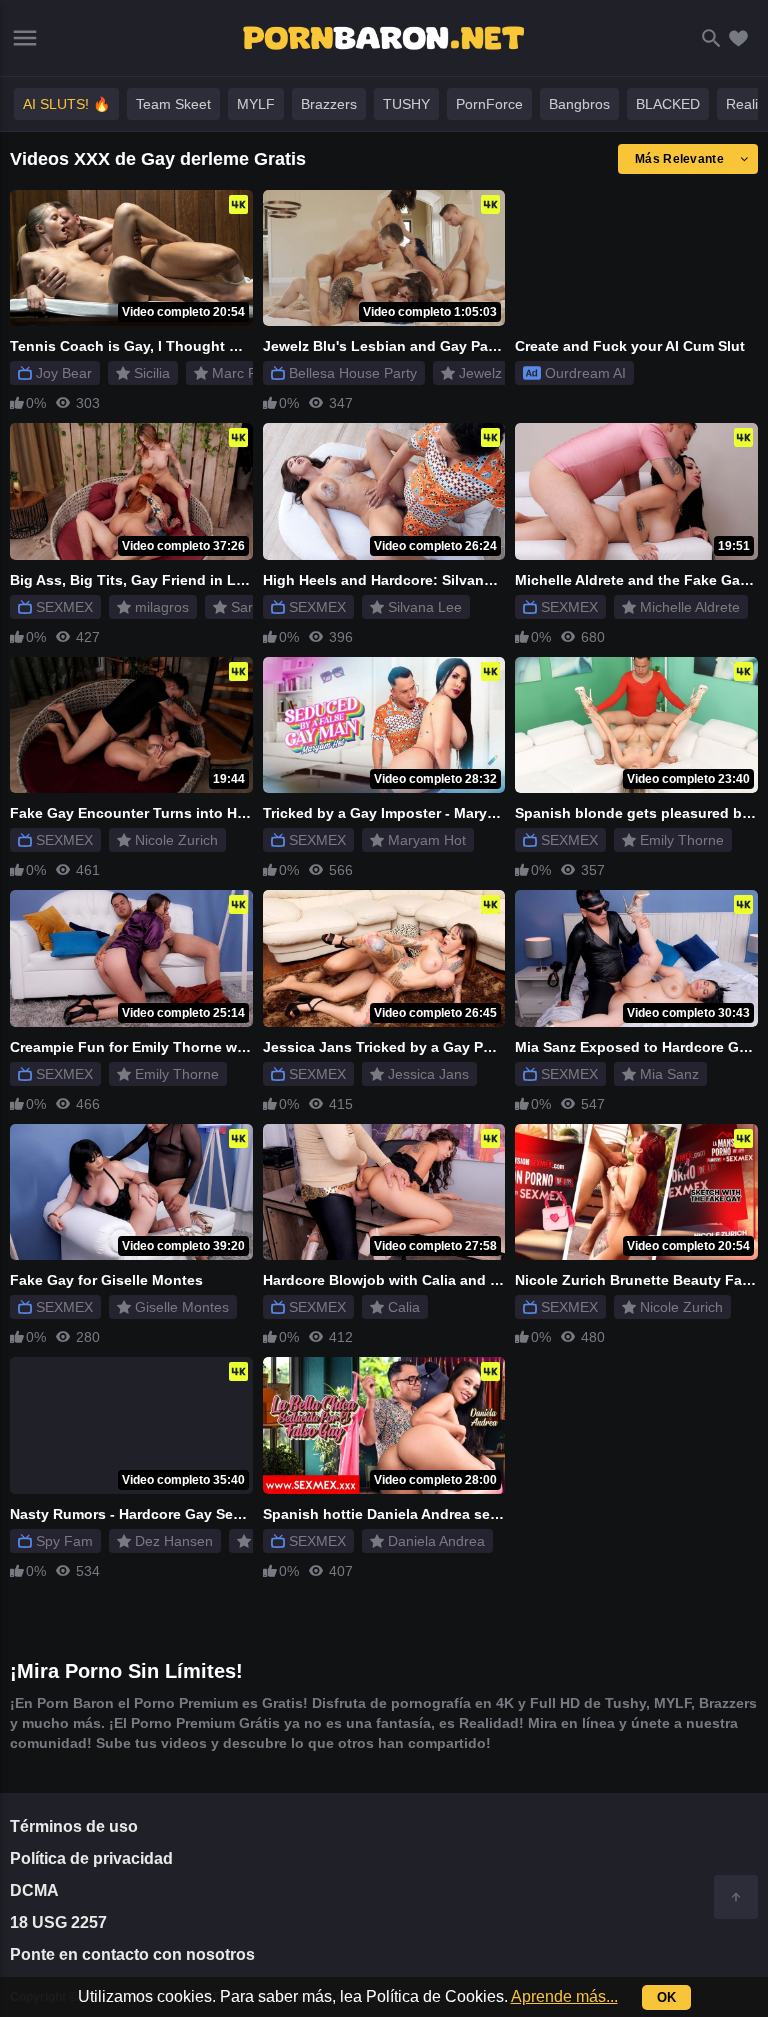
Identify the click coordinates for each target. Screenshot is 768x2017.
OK (666, 1997)
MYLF (256, 104)
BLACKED (668, 104)
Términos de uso (74, 1826)
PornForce (489, 104)
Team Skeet (173, 104)
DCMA (34, 1890)
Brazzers (329, 104)
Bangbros (579, 104)
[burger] (25, 38)
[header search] (711, 38)
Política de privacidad (91, 1858)
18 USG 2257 (58, 1922)
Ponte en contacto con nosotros (132, 1954)
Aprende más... (564, 1996)
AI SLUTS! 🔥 (66, 104)
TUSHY (406, 104)
